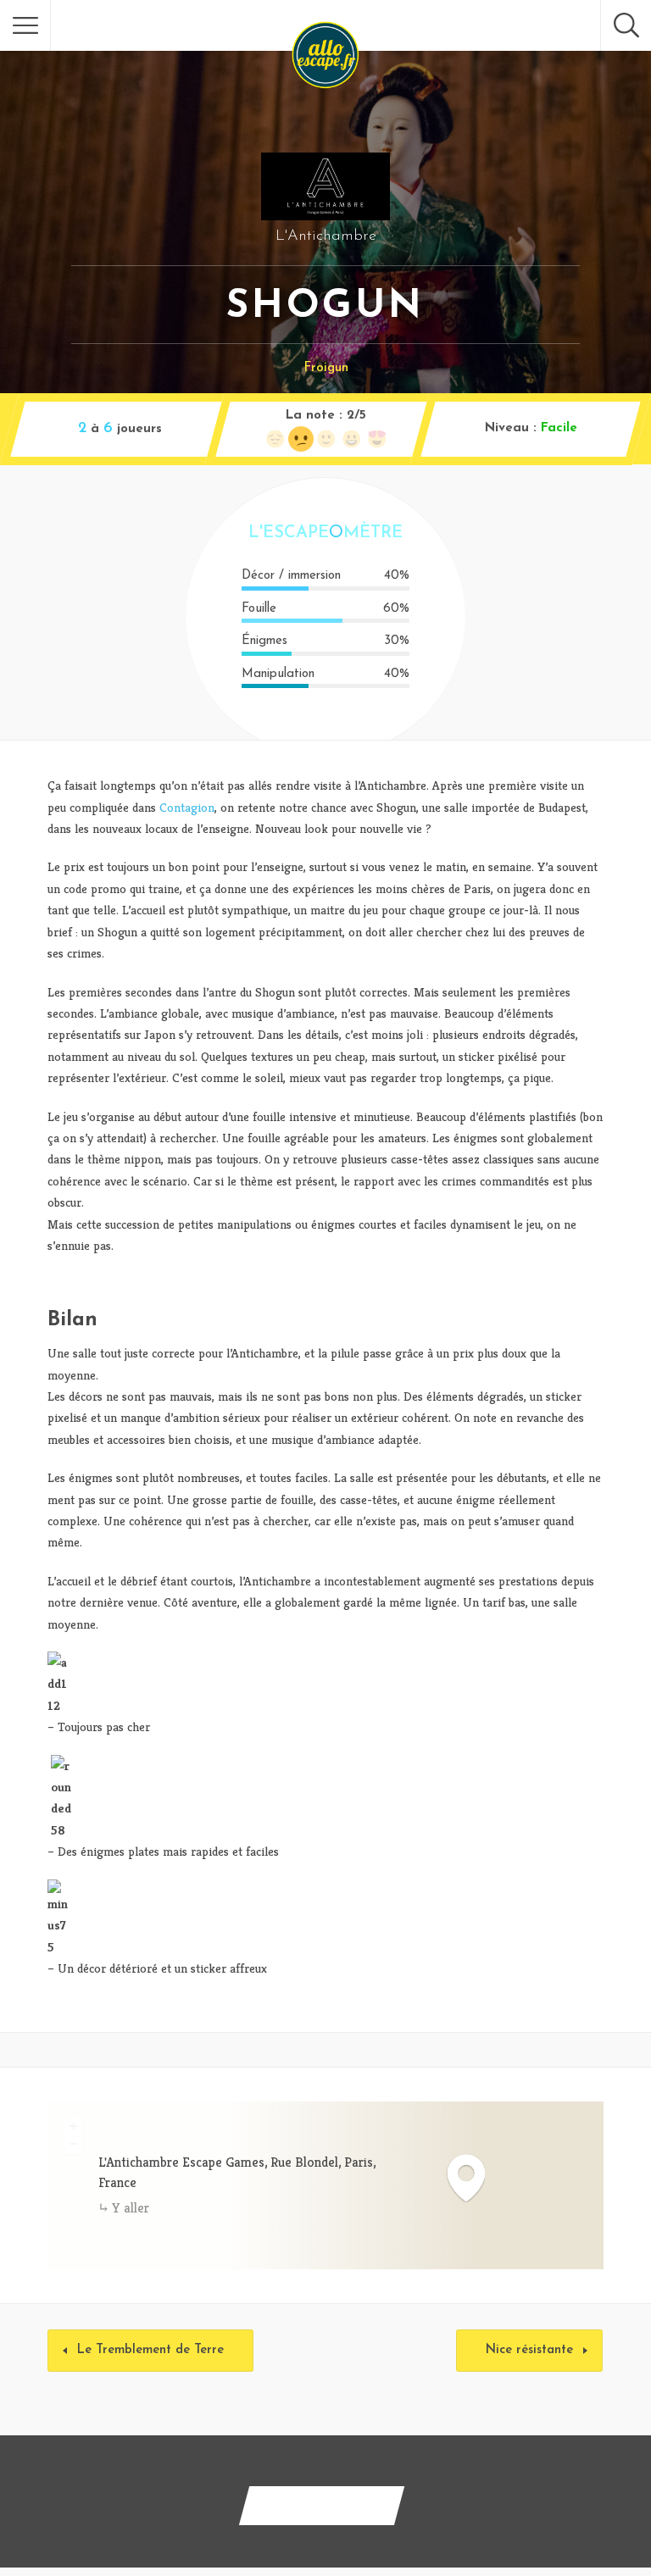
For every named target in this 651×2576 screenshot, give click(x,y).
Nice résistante (529, 2350)
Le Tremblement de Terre (150, 2350)
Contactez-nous (322, 2505)
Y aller (131, 2208)
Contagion (187, 807)
